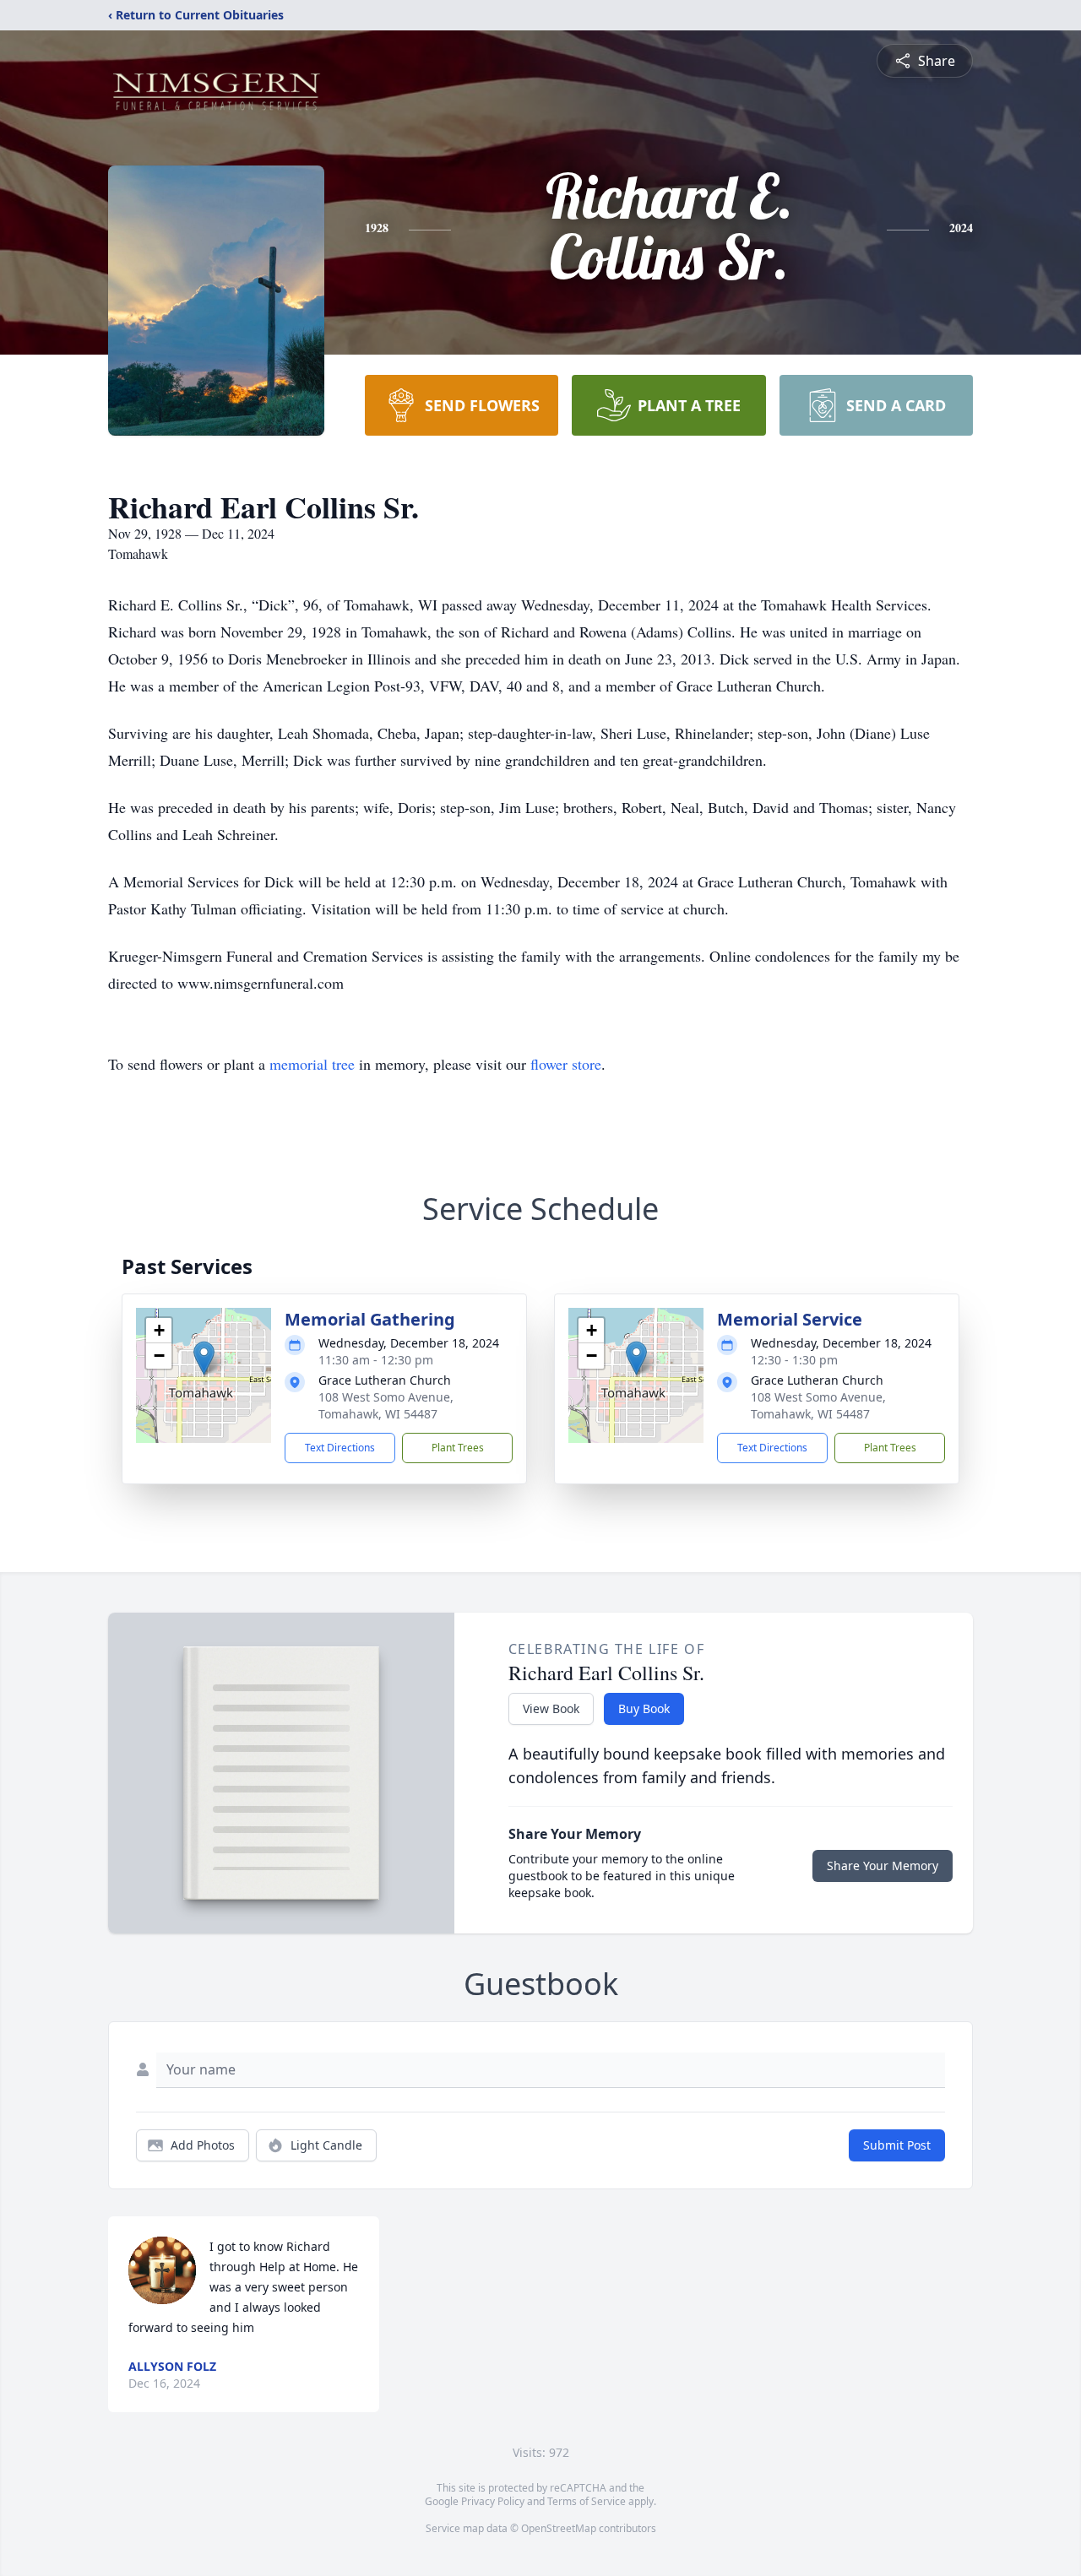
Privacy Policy (493, 2501)
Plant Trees (458, 1448)
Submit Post (897, 2145)
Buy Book (644, 1708)
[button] (204, 1358)
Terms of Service (587, 2501)
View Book (551, 1708)
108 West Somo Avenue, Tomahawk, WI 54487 (386, 1405)
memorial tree (312, 1064)
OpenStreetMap (559, 2528)
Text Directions (340, 1448)
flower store (566, 1064)
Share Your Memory (883, 1866)
